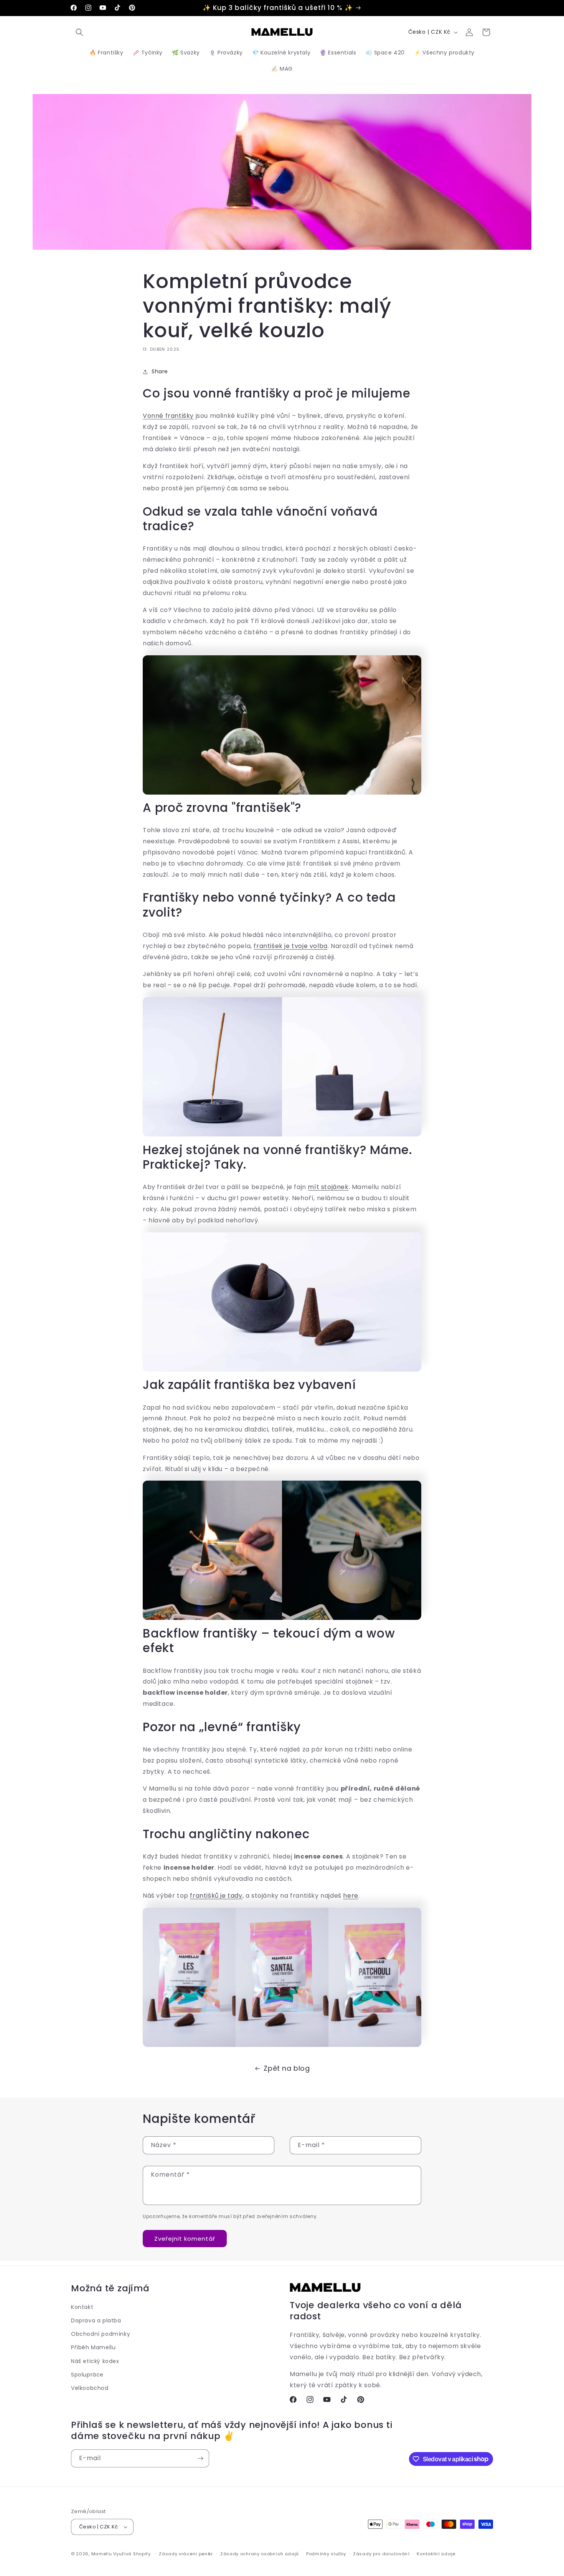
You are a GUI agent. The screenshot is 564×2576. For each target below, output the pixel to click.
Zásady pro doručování (381, 2554)
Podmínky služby (326, 2554)
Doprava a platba (96, 2320)
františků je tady (216, 1896)
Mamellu (102, 2554)
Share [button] (160, 371)
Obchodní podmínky (101, 2334)
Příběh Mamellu (93, 2347)
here (350, 1896)
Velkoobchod (90, 2388)
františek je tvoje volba (290, 946)
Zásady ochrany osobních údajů (260, 2554)
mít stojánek (328, 1187)
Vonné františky (168, 416)
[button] (79, 32)
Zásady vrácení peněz (186, 2554)
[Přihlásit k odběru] (200, 2458)
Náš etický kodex (95, 2361)
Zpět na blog (287, 2068)
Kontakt (82, 2307)
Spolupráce (87, 2375)
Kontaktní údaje (436, 2554)
